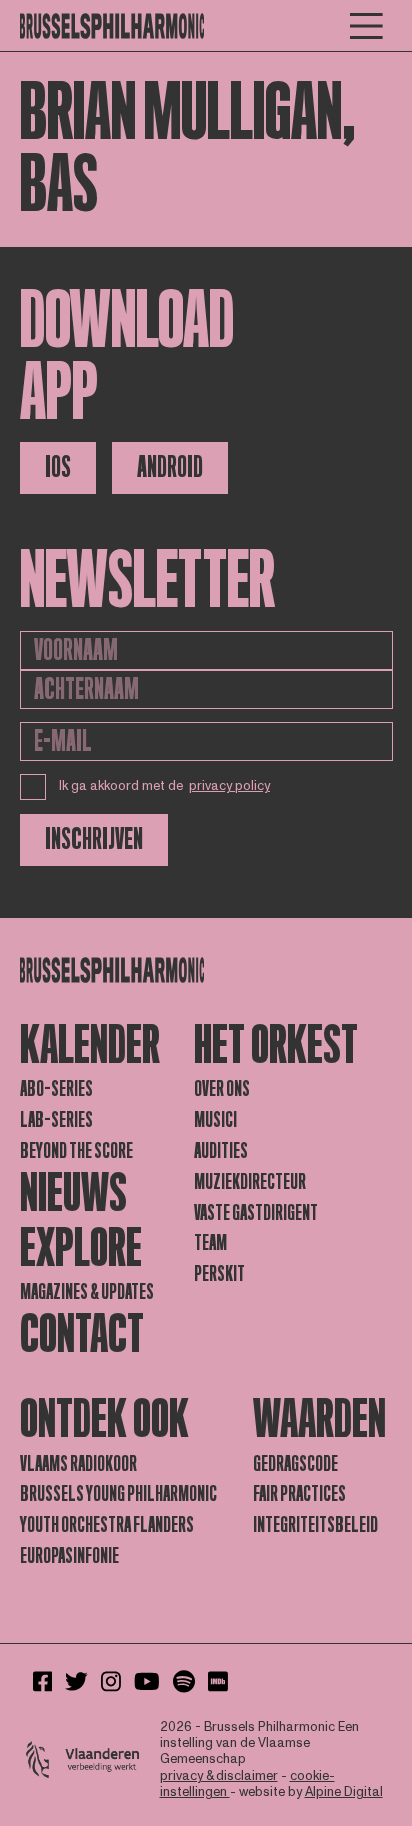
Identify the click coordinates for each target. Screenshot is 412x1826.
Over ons (222, 1089)
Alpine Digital (344, 1792)
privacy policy (229, 786)
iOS (58, 467)
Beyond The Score (76, 1151)
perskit (219, 1274)
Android (170, 467)
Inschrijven (94, 839)
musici (215, 1120)
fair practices (299, 1494)
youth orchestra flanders (107, 1525)
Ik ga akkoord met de (165, 786)
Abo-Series (56, 1089)
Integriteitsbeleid (315, 1525)
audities (221, 1151)
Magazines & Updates (87, 1292)
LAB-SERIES (56, 1120)
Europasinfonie (69, 1556)
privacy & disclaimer (219, 1776)
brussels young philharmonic (118, 1494)
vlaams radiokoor (78, 1464)
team (210, 1243)
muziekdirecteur (250, 1182)
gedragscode (295, 1464)
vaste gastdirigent (256, 1213)
